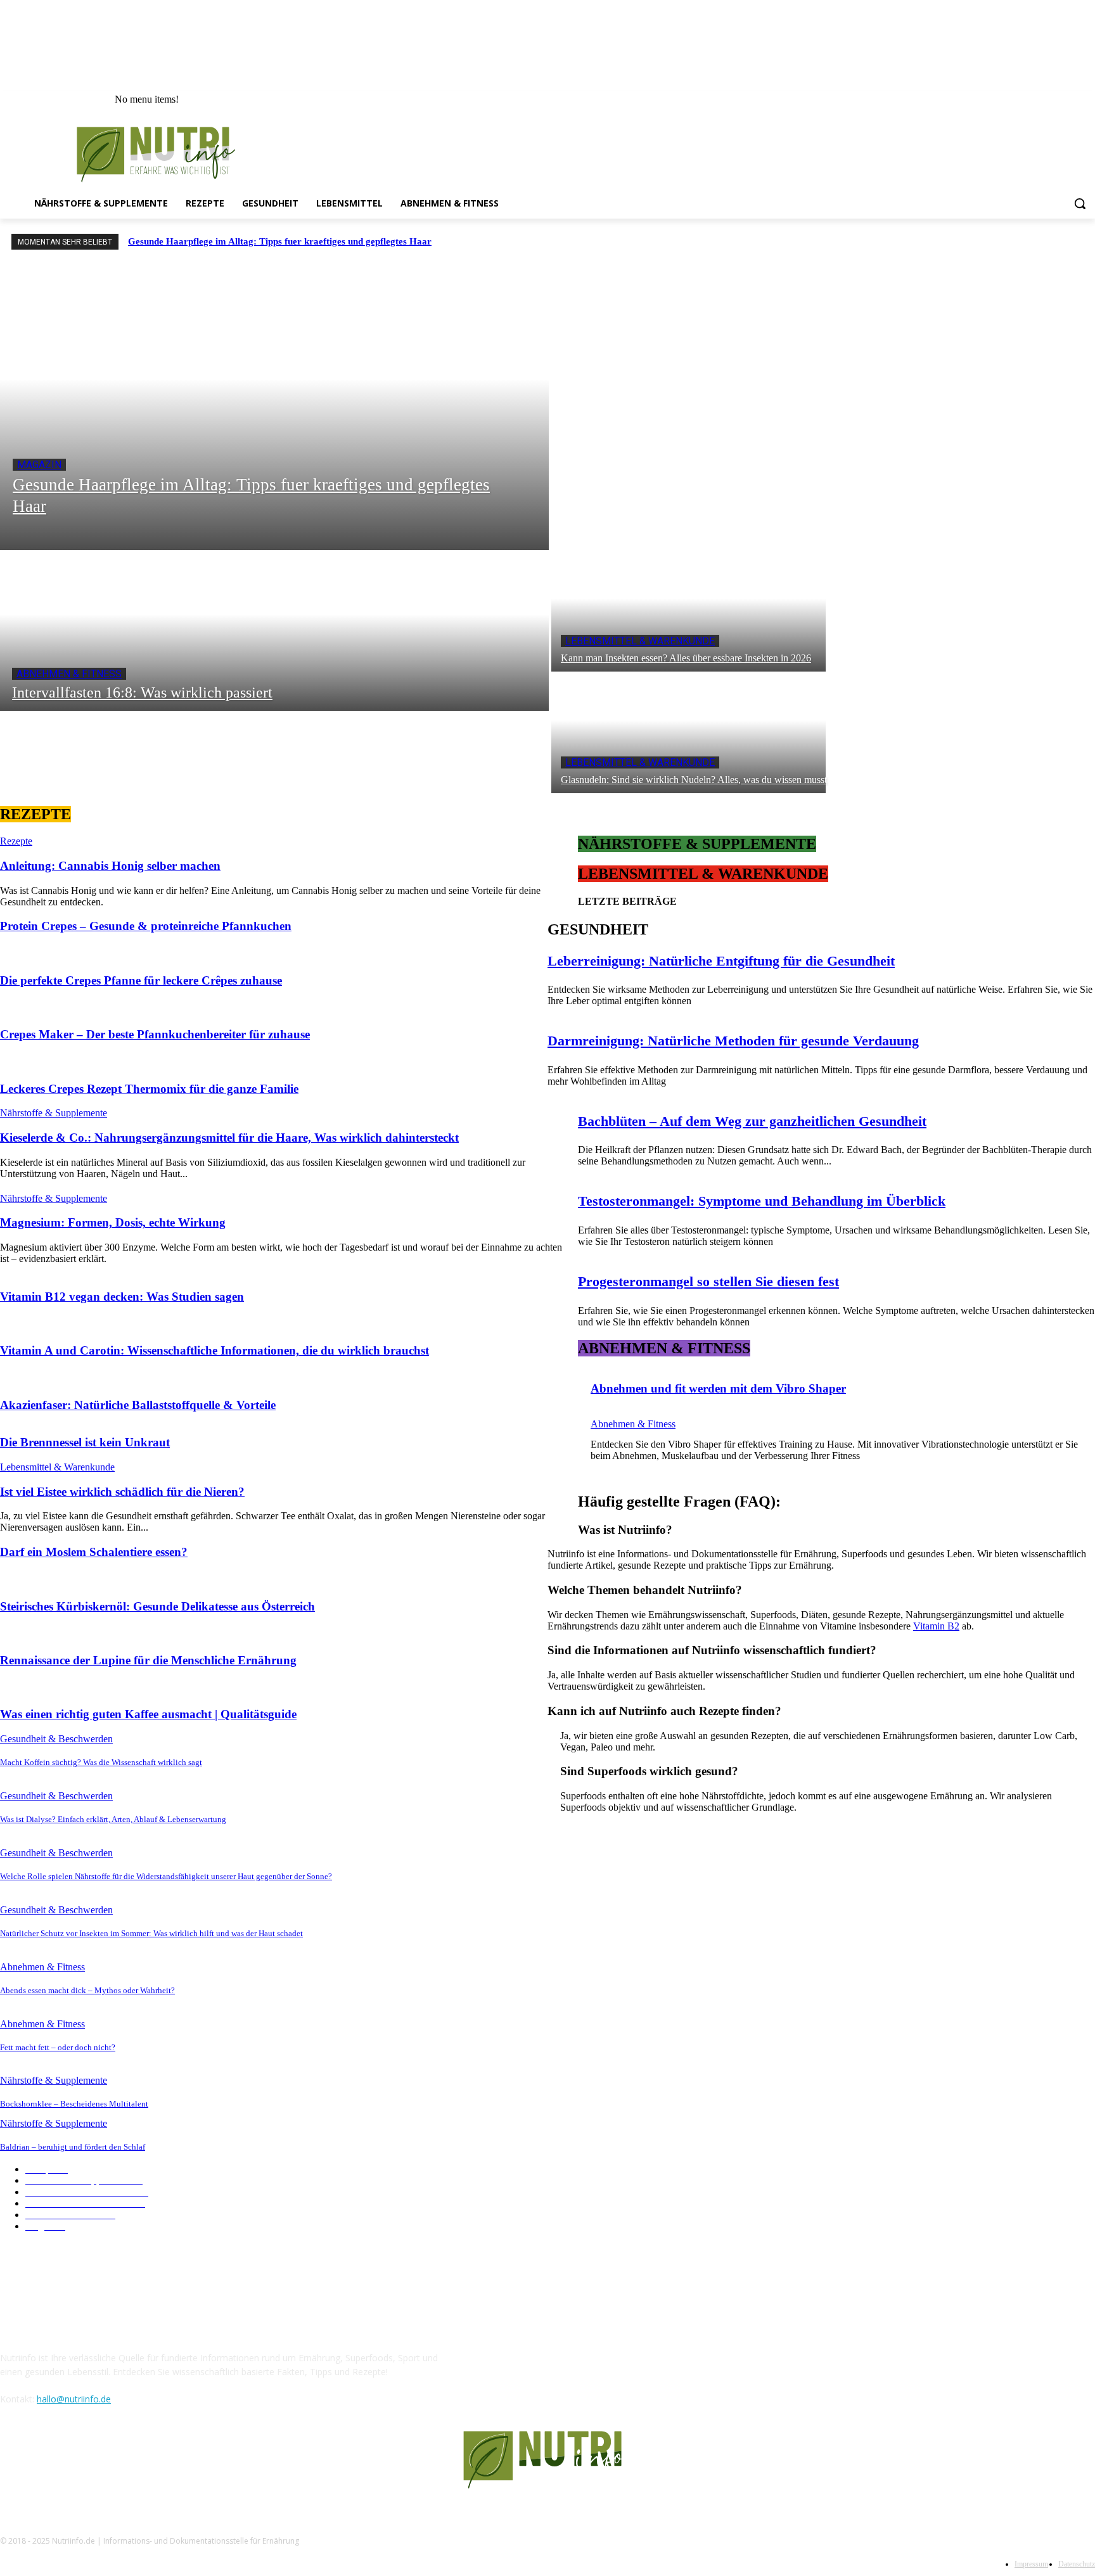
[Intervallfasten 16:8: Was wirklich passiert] (274, 630)
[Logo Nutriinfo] (547, 2460)
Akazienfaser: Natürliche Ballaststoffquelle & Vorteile (138, 1405)
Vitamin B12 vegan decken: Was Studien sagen (122, 1297)
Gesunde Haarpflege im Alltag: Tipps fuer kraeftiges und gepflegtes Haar (280, 241)
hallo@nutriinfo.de (74, 2399)
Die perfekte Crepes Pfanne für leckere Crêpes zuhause (141, 980)
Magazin (39, 465)
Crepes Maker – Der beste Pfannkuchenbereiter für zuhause (155, 1034)
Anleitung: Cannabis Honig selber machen (110, 866)
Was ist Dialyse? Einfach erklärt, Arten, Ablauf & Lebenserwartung (113, 1819)
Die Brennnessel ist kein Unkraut (85, 1442)
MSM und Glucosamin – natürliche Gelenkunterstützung (661, 2080)
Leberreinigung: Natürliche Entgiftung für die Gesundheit (721, 961)
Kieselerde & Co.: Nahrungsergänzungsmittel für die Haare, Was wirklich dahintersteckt (229, 1138)
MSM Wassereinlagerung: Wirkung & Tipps (639, 1990)
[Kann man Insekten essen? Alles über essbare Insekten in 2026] (688, 611)
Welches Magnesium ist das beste (619, 1914)
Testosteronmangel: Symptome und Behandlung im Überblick (762, 1201)
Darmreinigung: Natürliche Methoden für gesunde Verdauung (733, 1041)
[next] (1083, 242)
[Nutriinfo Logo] (164, 154)
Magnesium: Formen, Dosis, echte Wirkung (113, 1222)
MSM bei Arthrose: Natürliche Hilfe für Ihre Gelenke (656, 2042)
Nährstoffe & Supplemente (54, 1113)
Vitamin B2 (936, 1626)
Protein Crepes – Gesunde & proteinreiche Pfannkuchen (146, 926)
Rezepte (16, 841)
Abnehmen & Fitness (69, 674)
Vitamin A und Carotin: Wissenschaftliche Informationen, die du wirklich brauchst (215, 1350)
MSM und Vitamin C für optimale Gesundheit (643, 2118)
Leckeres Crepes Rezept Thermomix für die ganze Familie (149, 1089)
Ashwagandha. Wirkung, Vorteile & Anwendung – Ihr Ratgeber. (675, 1952)
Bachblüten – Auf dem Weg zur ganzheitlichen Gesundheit (752, 1121)
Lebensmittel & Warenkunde (640, 641)
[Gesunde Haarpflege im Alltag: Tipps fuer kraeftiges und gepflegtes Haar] (274, 407)
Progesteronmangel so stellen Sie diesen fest (708, 1281)
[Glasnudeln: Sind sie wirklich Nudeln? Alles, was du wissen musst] (688, 732)
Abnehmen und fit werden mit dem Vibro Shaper (718, 1388)
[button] (1080, 203)
